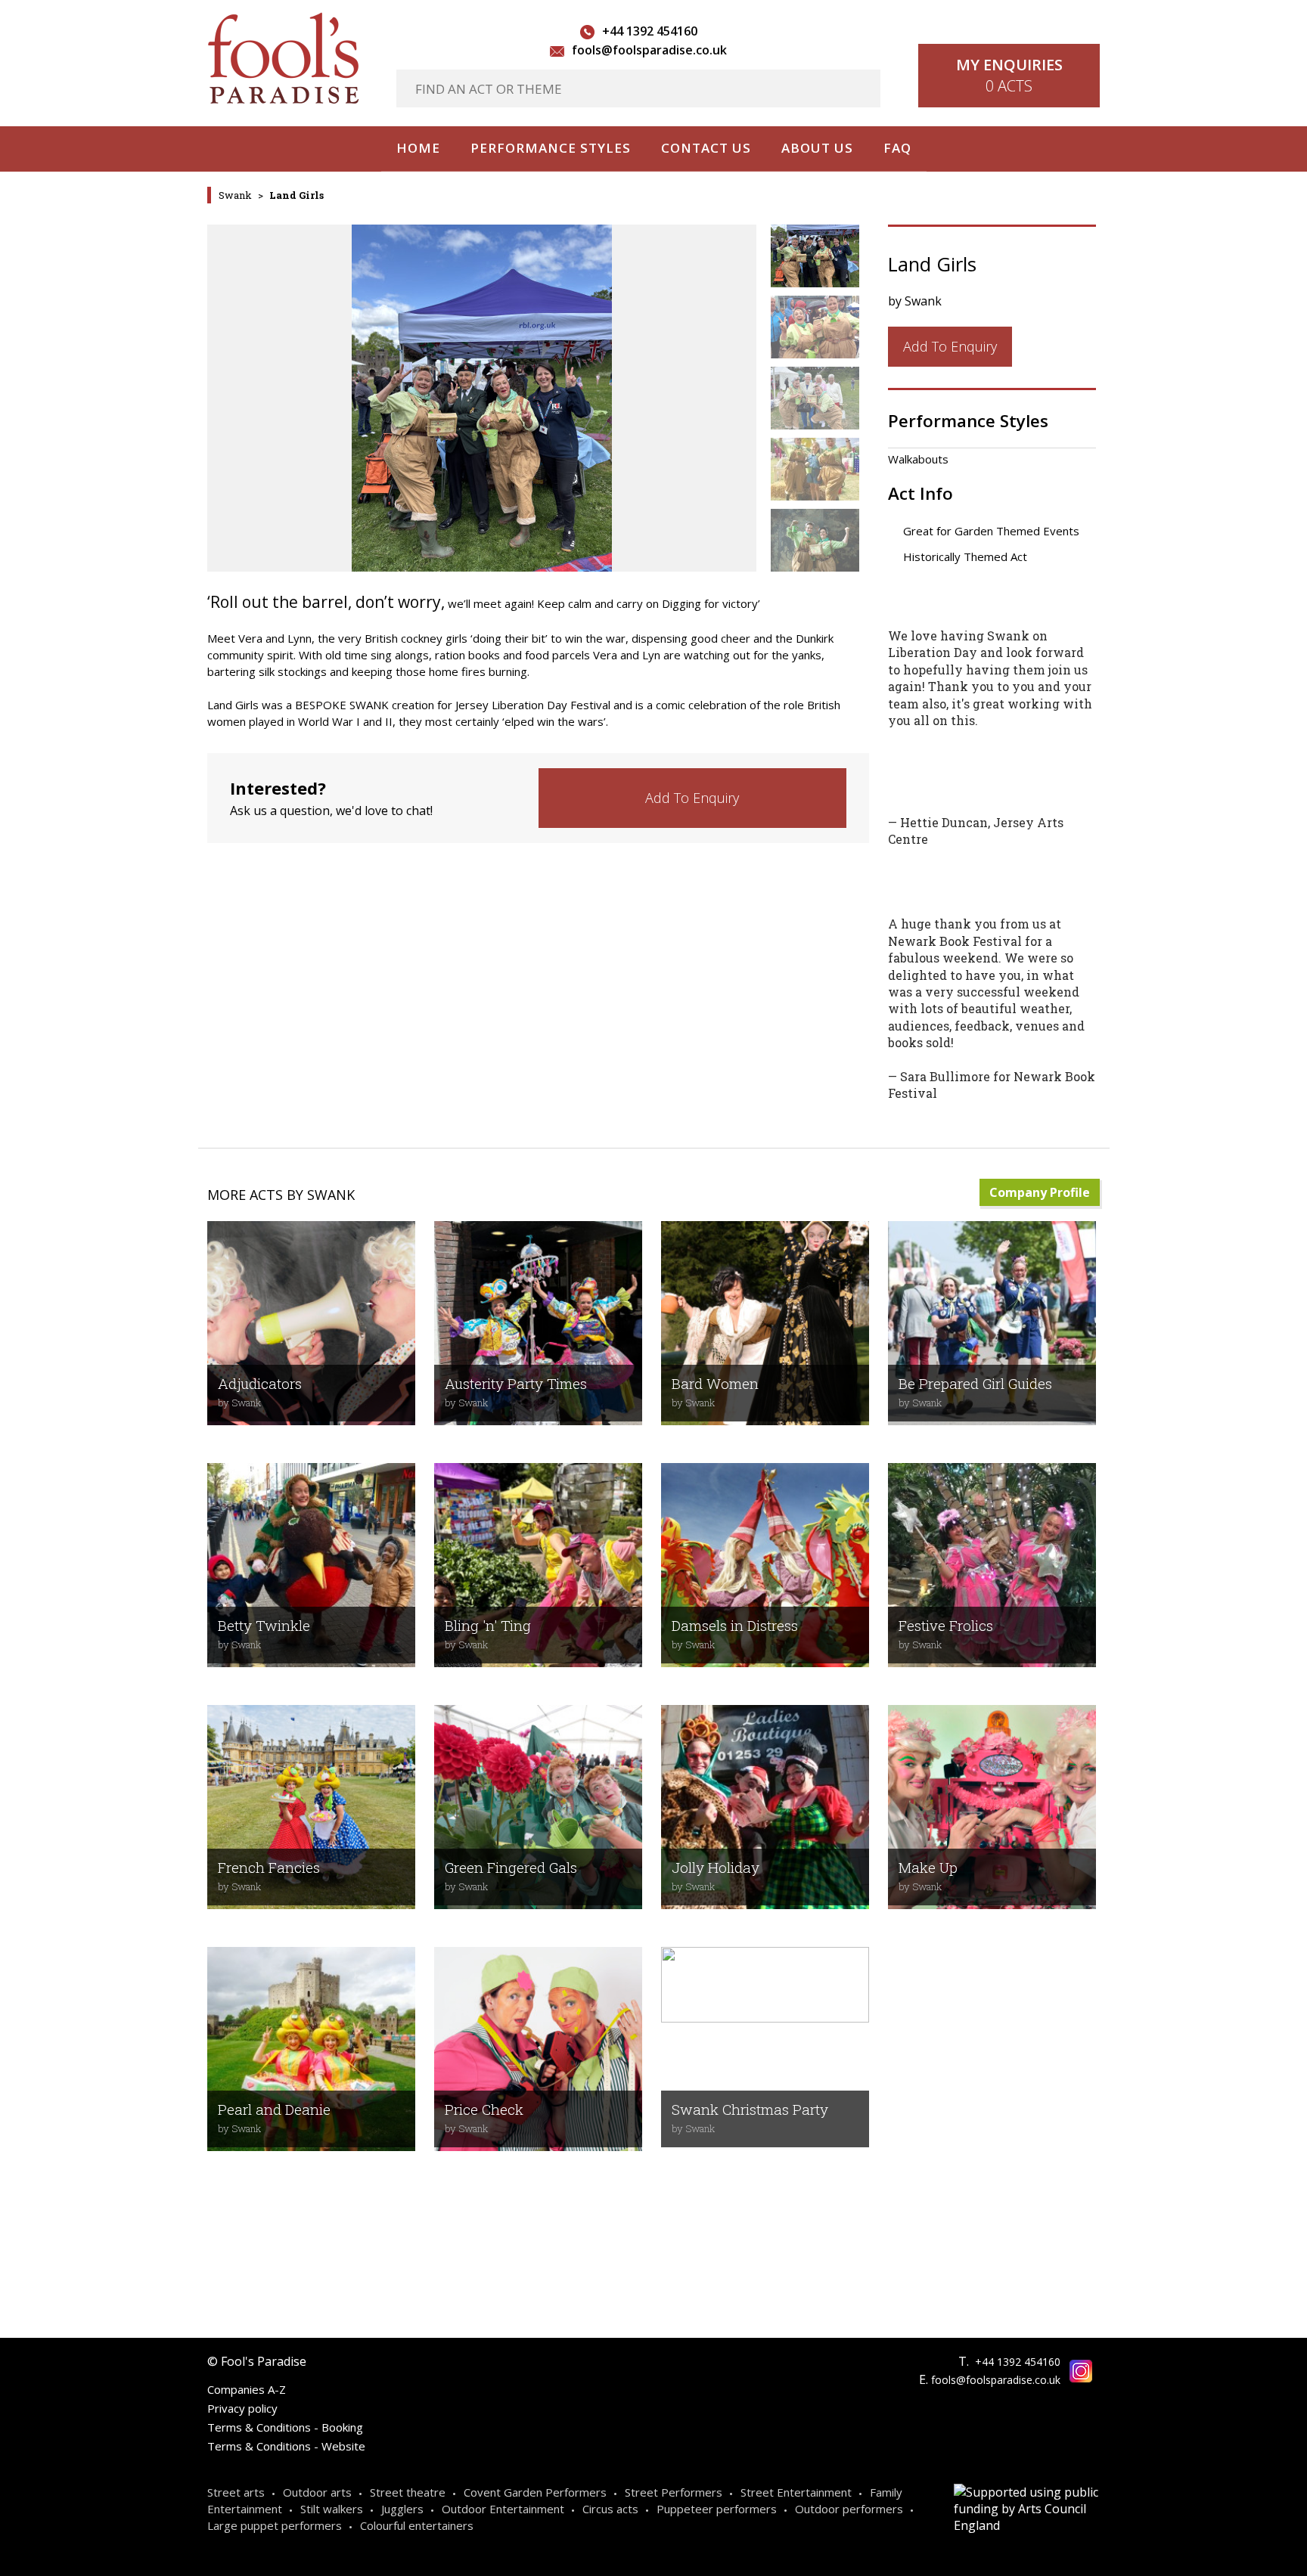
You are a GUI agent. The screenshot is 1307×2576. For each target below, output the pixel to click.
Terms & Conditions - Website (286, 2446)
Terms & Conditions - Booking (285, 2427)
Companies (760, 2232)
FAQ (897, 148)
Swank (235, 195)
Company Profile (1040, 1192)
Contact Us (706, 148)
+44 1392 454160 (650, 31)
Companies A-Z (247, 2389)
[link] (693, 798)
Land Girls (296, 195)
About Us (817, 148)
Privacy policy (242, 2408)
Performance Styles (551, 148)
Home (418, 148)
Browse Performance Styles (356, 2232)
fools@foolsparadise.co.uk (649, 50)
